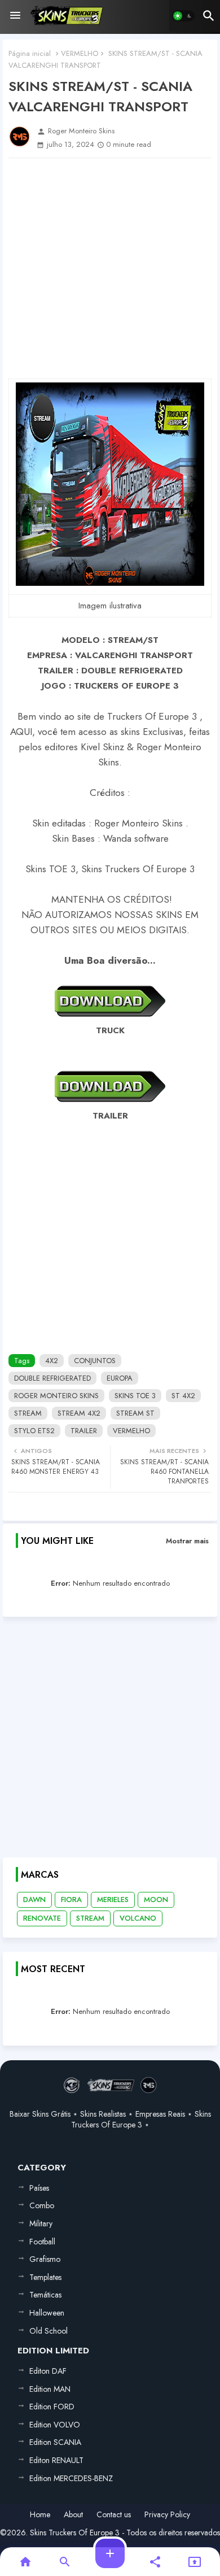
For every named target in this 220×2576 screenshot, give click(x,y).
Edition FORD (52, 2407)
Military (41, 2223)
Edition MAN (50, 2389)
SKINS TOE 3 (135, 1396)
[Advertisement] (110, 268)
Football (42, 2242)
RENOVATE (42, 1918)
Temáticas (45, 2295)
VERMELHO (80, 53)
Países (39, 2188)
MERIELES (113, 1900)
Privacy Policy (167, 2515)
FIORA (71, 1900)
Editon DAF (48, 2371)
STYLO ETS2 (34, 1431)
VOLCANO (138, 1918)
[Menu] (15, 16)
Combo (42, 2205)
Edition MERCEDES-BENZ (71, 2478)
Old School (49, 2331)
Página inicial (30, 53)
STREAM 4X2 (79, 1413)
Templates (45, 2277)
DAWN (34, 1900)
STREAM (28, 1413)
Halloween (47, 2313)
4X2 (52, 1361)
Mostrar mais (187, 1541)
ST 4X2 (183, 1396)
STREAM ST (135, 1413)
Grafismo (45, 2259)
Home (40, 2515)
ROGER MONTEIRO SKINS (56, 1396)
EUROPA (120, 1378)
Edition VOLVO (55, 2425)
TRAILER (84, 1431)
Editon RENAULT (56, 2460)
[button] (183, 16)
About (73, 2515)
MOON (156, 1900)
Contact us (114, 2515)
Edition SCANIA (55, 2442)
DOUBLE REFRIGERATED (52, 1378)
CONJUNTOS (95, 1361)
